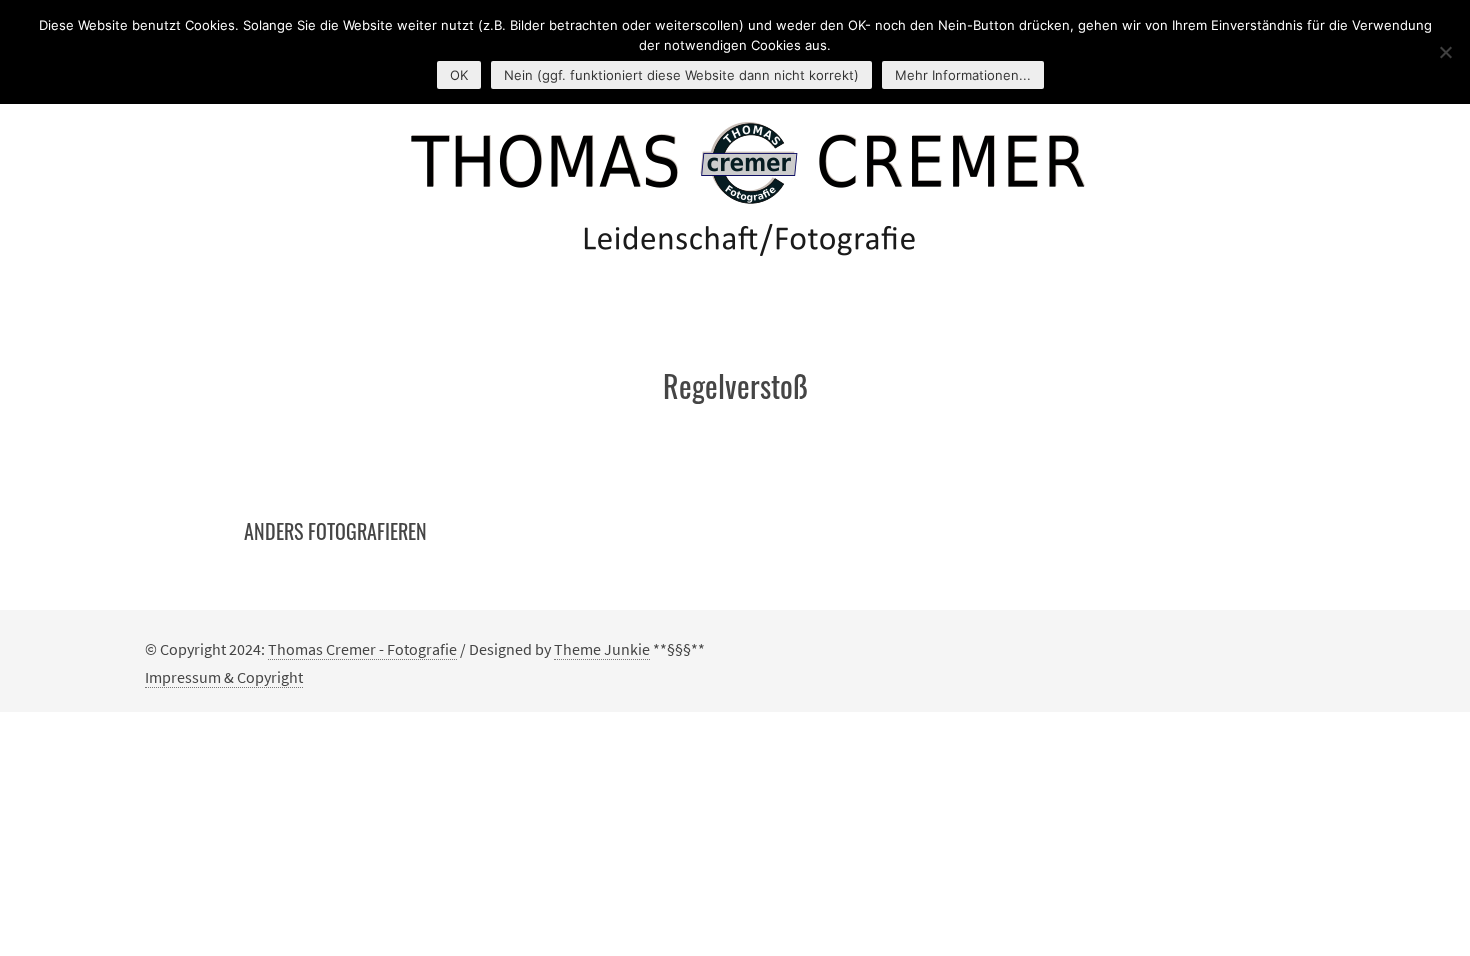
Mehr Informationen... (963, 75)
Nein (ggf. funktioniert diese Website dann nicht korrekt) (681, 75)
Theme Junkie (602, 649)
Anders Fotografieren (335, 531)
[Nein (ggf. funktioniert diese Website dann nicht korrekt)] (1445, 52)
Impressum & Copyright (224, 677)
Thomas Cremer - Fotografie (362, 649)
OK (459, 75)
